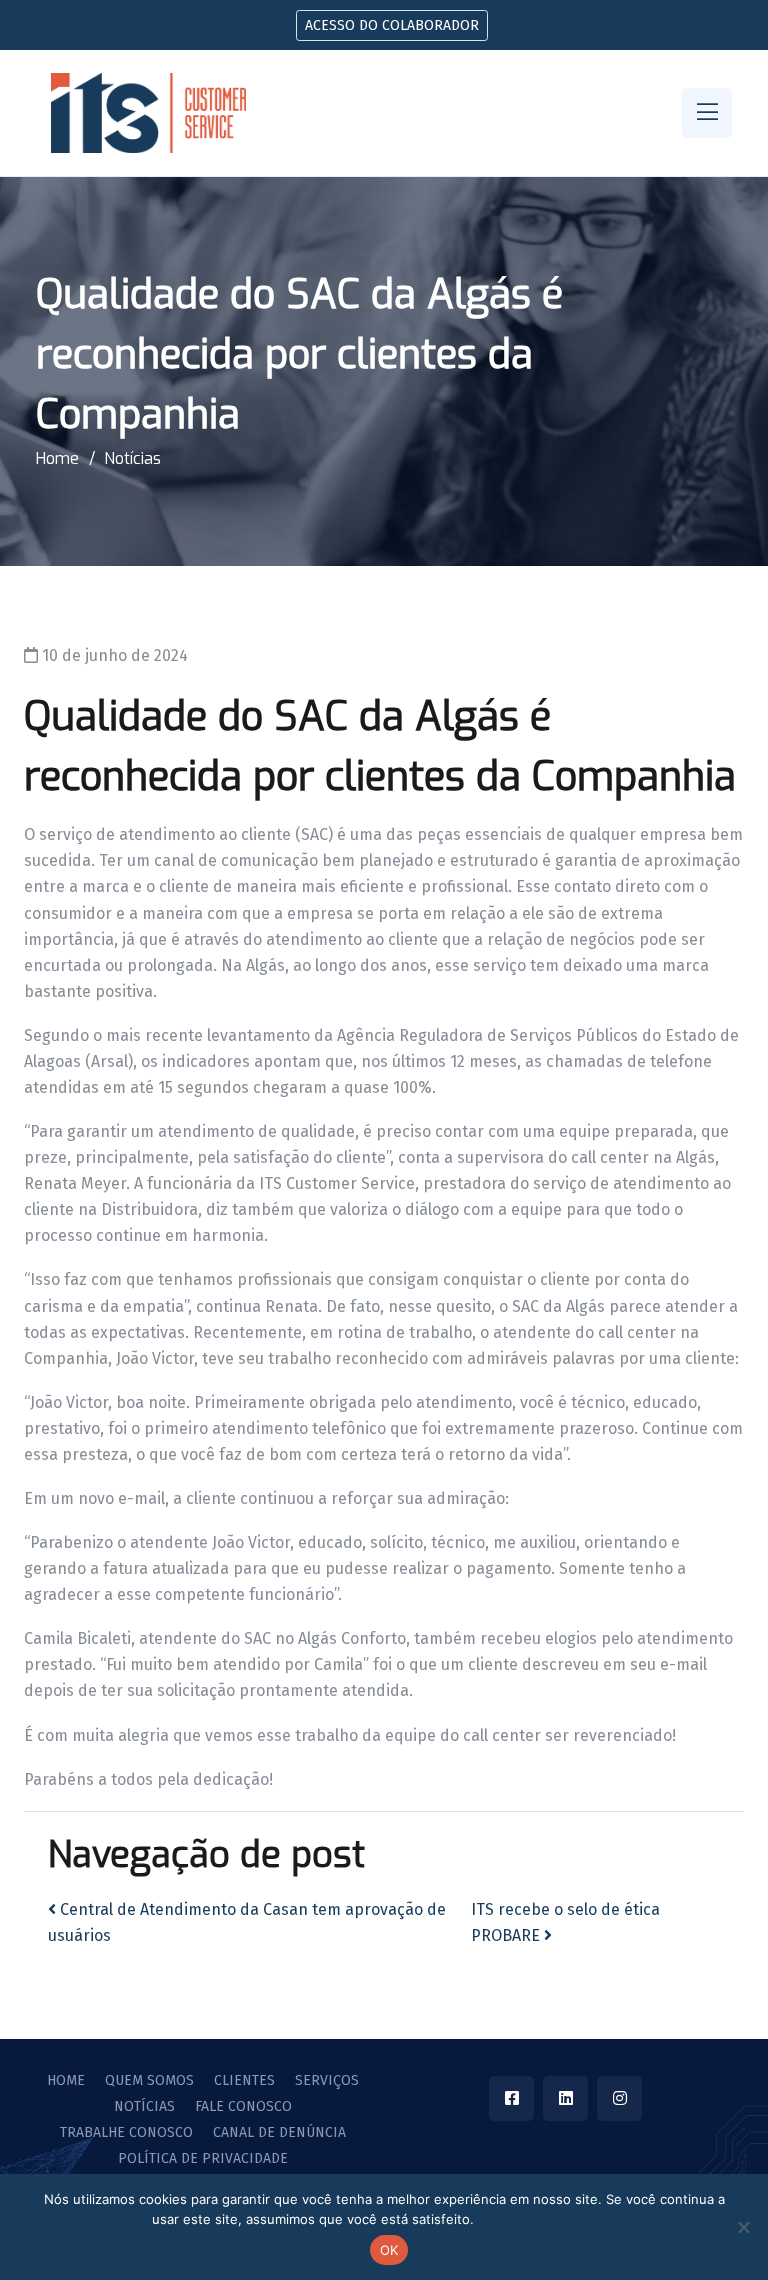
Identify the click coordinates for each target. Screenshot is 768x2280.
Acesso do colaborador (392, 25)
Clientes (244, 2081)
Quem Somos (149, 2081)
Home (57, 458)
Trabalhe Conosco (126, 2133)
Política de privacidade (203, 2159)
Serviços (327, 2081)
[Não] (743, 2227)
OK (389, 2250)
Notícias (132, 458)
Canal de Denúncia (279, 2133)
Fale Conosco (243, 2107)
